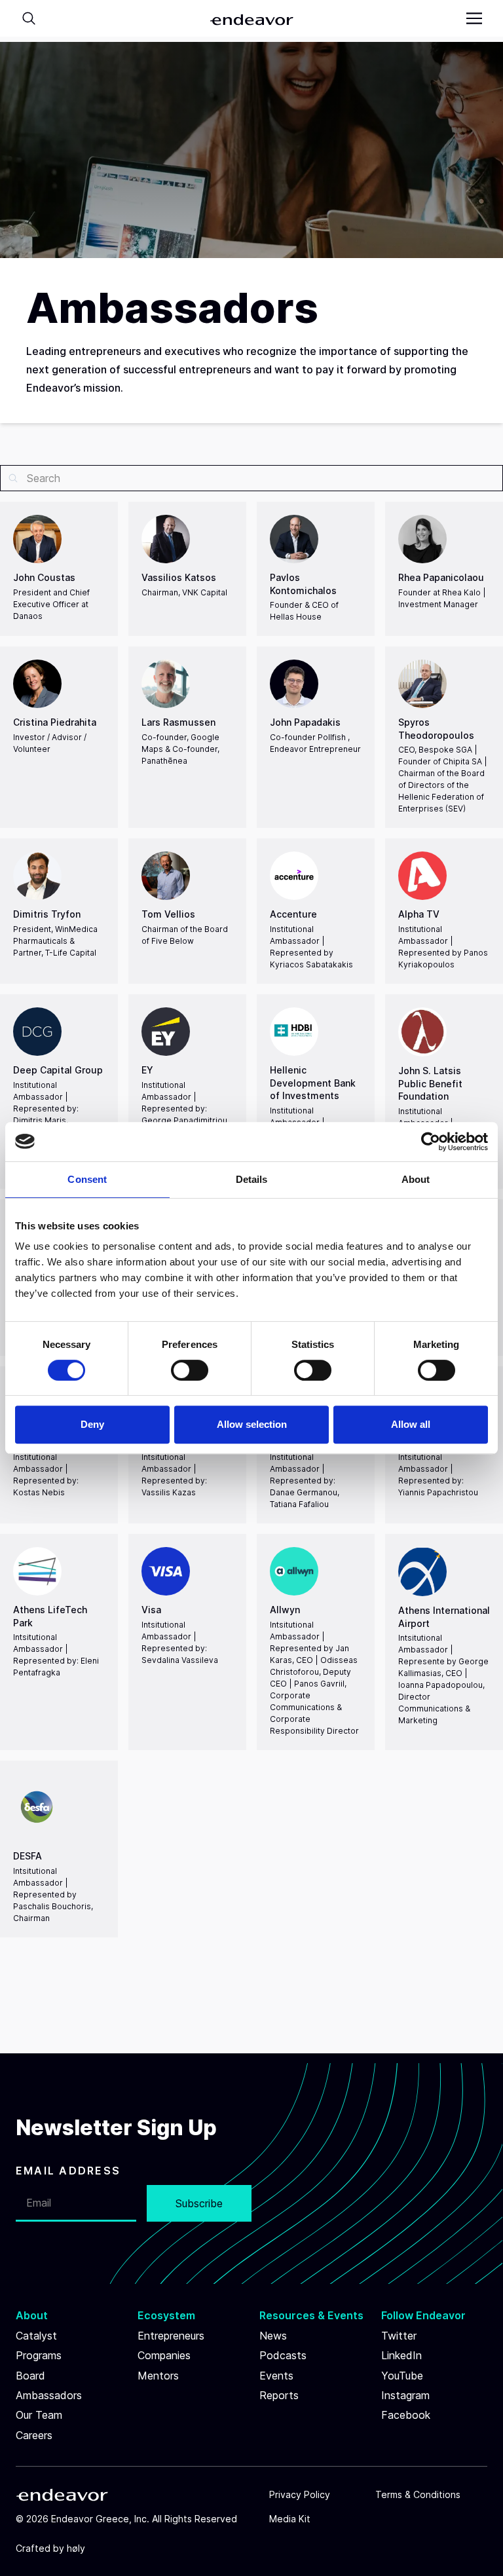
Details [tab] (252, 1179)
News (273, 2336)
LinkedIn (401, 2355)
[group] (59, 569)
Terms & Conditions (418, 2494)
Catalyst (36, 2336)
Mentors (158, 2376)
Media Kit (290, 2519)
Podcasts (283, 2355)
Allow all (411, 1424)
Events (276, 2376)
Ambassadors (49, 2395)
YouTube (402, 2376)
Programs (39, 2355)
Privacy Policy (300, 2494)
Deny (92, 1424)
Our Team (39, 2415)
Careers (34, 2435)
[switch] (190, 1370)
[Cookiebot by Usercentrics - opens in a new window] (431, 1142)
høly (76, 2548)
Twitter (399, 2336)
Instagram (405, 2395)
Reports (279, 2395)
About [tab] (416, 1179)
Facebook (406, 2415)
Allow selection (252, 1424)
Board (30, 2376)
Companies (164, 2355)
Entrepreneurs (171, 2336)
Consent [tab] (87, 1179)
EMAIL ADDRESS (68, 2171)
